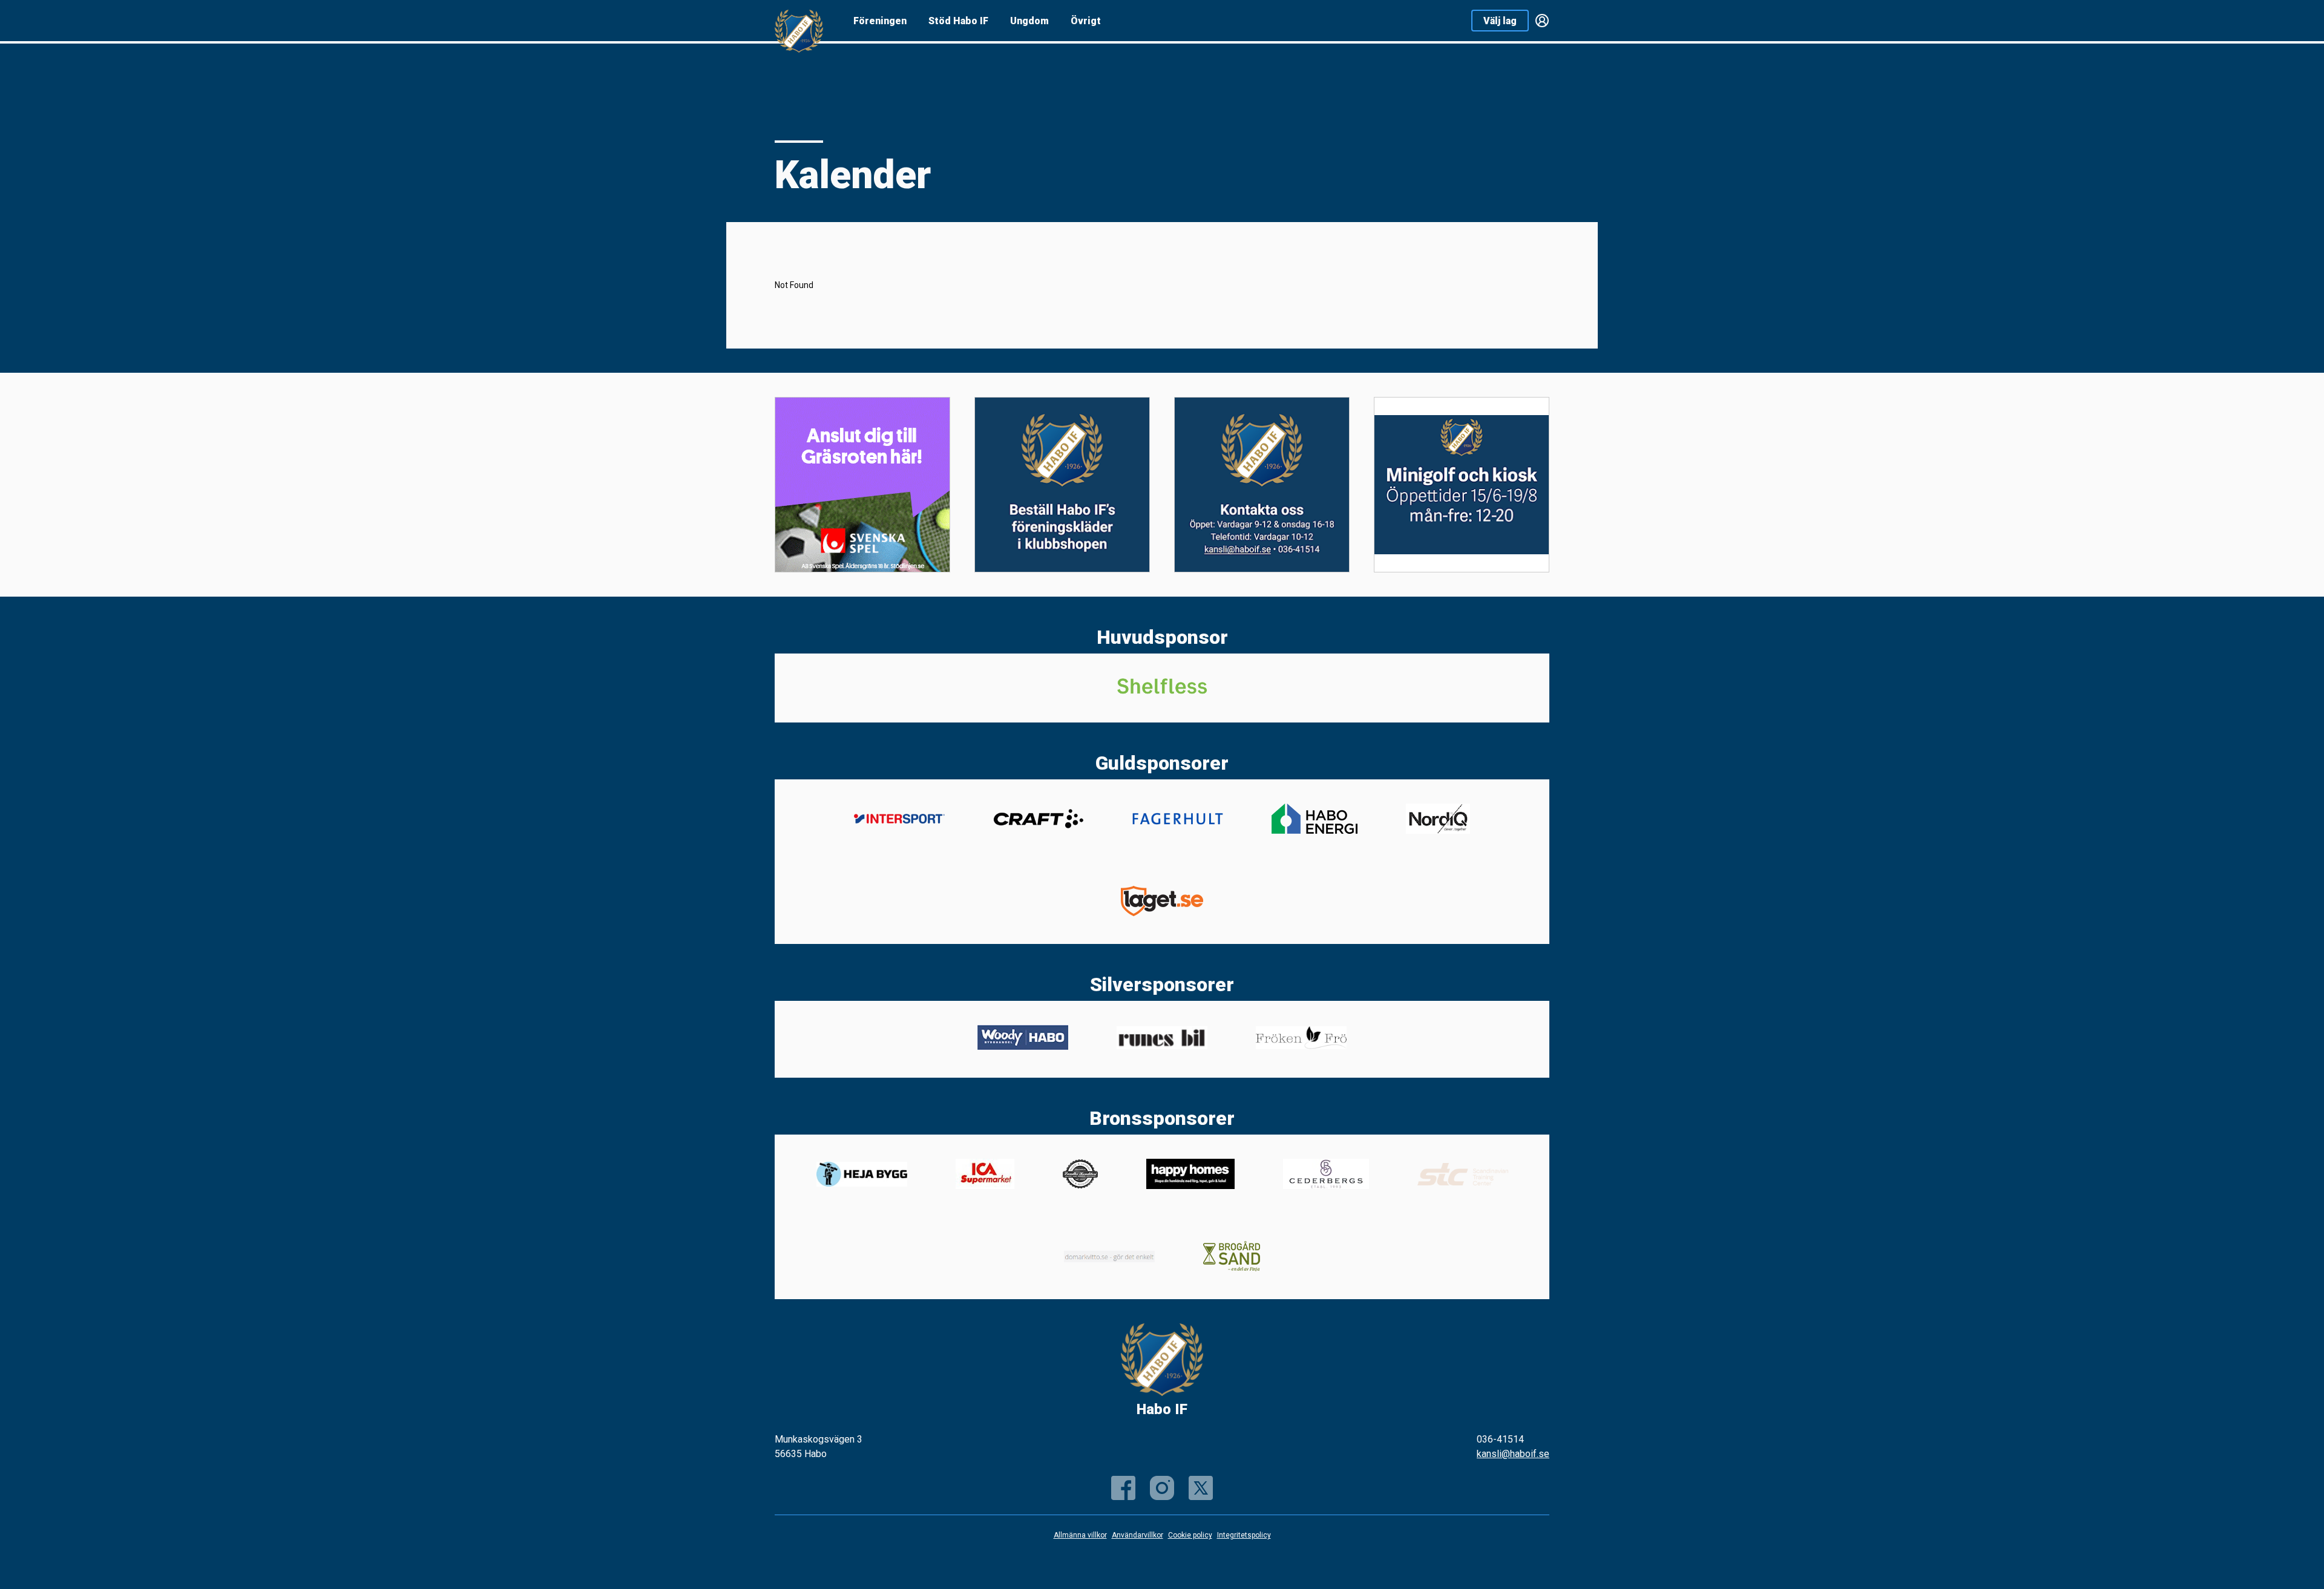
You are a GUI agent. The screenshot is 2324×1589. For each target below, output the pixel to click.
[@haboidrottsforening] (1162, 1488)
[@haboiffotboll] (1201, 1488)
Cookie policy (1190, 1535)
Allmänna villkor (1080, 1535)
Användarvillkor (1137, 1535)
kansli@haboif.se (1513, 1454)
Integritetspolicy (1244, 1535)
